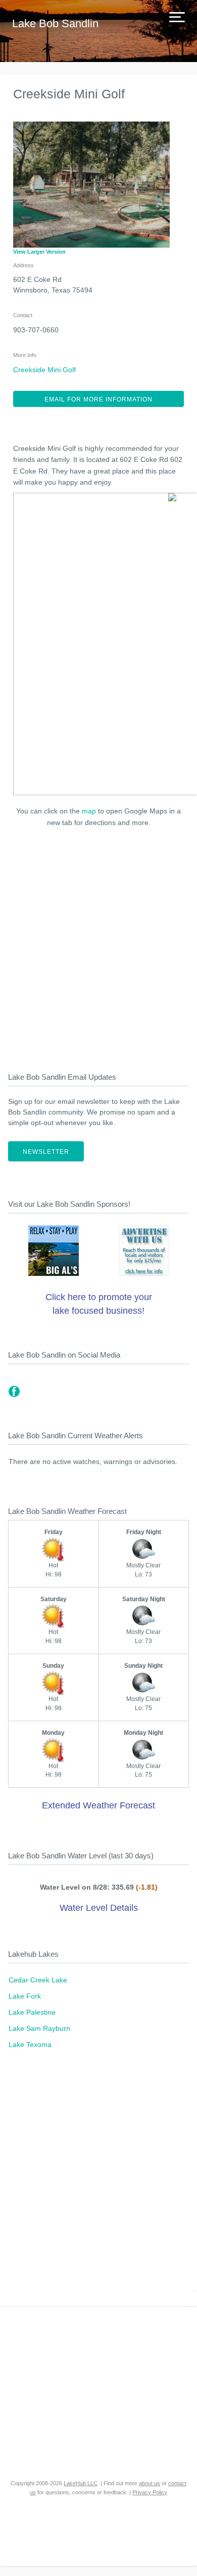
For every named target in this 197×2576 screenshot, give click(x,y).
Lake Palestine (32, 2012)
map (89, 811)
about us (150, 2483)
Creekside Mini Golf (44, 370)
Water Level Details (99, 1908)
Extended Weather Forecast (98, 1805)
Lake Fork (25, 1996)
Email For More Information (98, 399)
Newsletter (46, 1152)
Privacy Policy (150, 2492)
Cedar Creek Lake (38, 1980)
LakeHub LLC (81, 2483)
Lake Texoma (30, 2044)
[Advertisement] (98, 947)
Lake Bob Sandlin (55, 23)
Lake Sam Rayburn (39, 2028)
